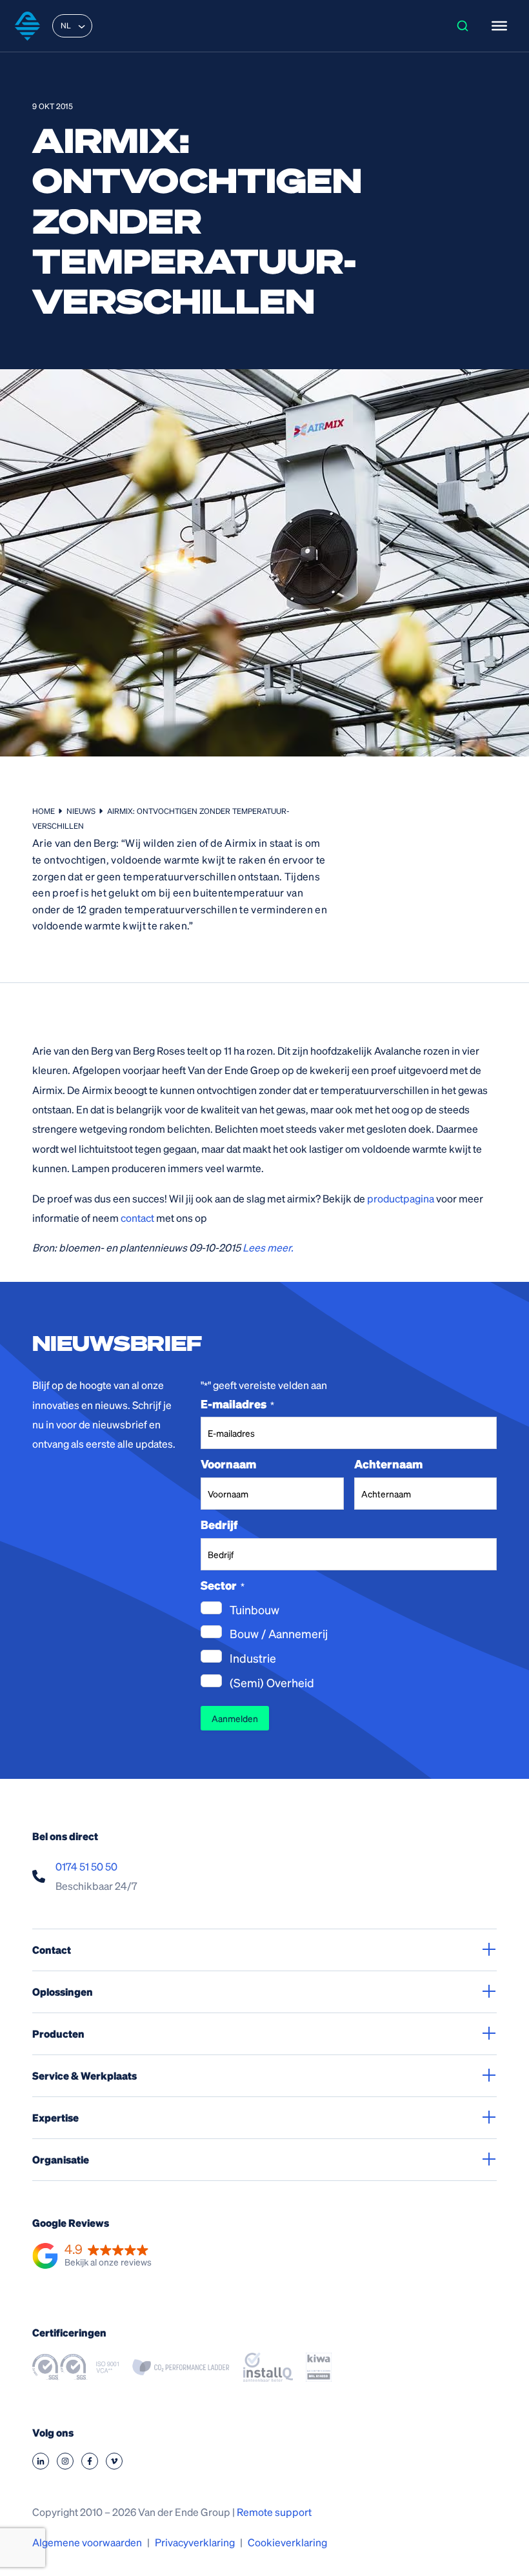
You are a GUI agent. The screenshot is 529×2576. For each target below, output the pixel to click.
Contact (52, 1950)
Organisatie (61, 2159)
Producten (58, 2033)
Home (44, 811)
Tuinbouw (255, 1609)
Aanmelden (235, 1718)
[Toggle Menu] (499, 26)
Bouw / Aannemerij (279, 1633)
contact (137, 1218)
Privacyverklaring (195, 2542)
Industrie (253, 1658)
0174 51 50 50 (86, 1866)
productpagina (401, 1198)
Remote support (274, 2512)
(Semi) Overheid (272, 1682)
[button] (92, 2257)
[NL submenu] (81, 26)
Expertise (55, 2117)
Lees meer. (268, 1247)
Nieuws (81, 811)
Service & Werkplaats (85, 2075)
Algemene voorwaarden (87, 2542)
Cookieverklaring (287, 2542)
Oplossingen (63, 1992)
